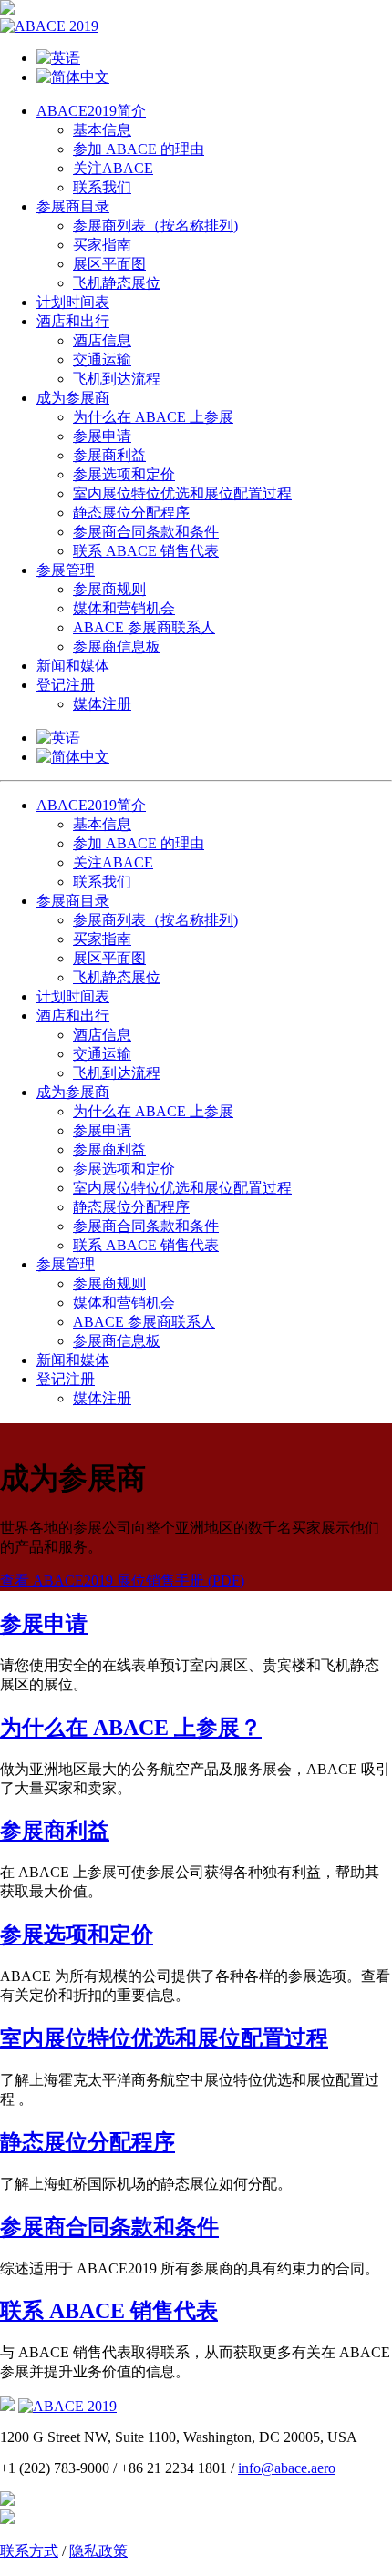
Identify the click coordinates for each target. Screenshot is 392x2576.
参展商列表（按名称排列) (155, 226)
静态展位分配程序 (131, 513)
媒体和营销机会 (124, 608)
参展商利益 (109, 455)
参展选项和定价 (124, 474)
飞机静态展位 (117, 283)
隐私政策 (98, 2551)
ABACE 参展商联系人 (144, 627)
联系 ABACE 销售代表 (146, 551)
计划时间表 (73, 302)
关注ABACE (113, 168)
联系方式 (29, 2551)
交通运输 (102, 359)
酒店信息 (102, 340)
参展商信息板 (117, 647)
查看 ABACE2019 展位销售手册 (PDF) (122, 1580)
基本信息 (102, 130)
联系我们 (102, 187)
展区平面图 (109, 264)
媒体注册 (102, 704)
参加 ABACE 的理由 (139, 149)
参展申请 (102, 436)
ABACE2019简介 (91, 111)
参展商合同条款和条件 (146, 532)
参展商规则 (109, 589)
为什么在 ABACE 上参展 (153, 417)
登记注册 (66, 685)
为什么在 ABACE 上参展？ (131, 1728)
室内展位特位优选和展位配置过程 (182, 493)
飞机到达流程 (117, 379)
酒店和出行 (73, 321)
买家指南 (102, 245)
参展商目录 (73, 206)
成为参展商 (73, 398)
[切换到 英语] (214, 59)
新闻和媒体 (73, 666)
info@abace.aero (287, 2468)
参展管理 (66, 570)
